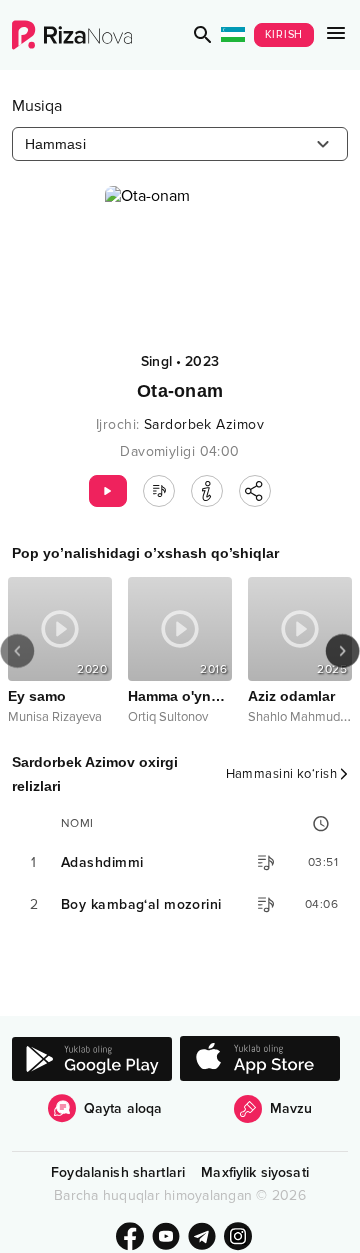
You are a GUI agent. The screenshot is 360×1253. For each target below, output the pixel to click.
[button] (203, 35)
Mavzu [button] (291, 1108)
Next (342, 651)
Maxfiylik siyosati (255, 1172)
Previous (17, 651)
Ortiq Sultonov (168, 717)
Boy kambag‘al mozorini (141, 904)
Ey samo (37, 696)
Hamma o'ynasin (180, 696)
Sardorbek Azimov (204, 424)
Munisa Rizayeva (55, 717)
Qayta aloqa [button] (123, 1108)
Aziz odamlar (291, 696)
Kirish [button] (284, 34)
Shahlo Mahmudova (304, 717)
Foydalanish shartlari (118, 1172)
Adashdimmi (102, 862)
